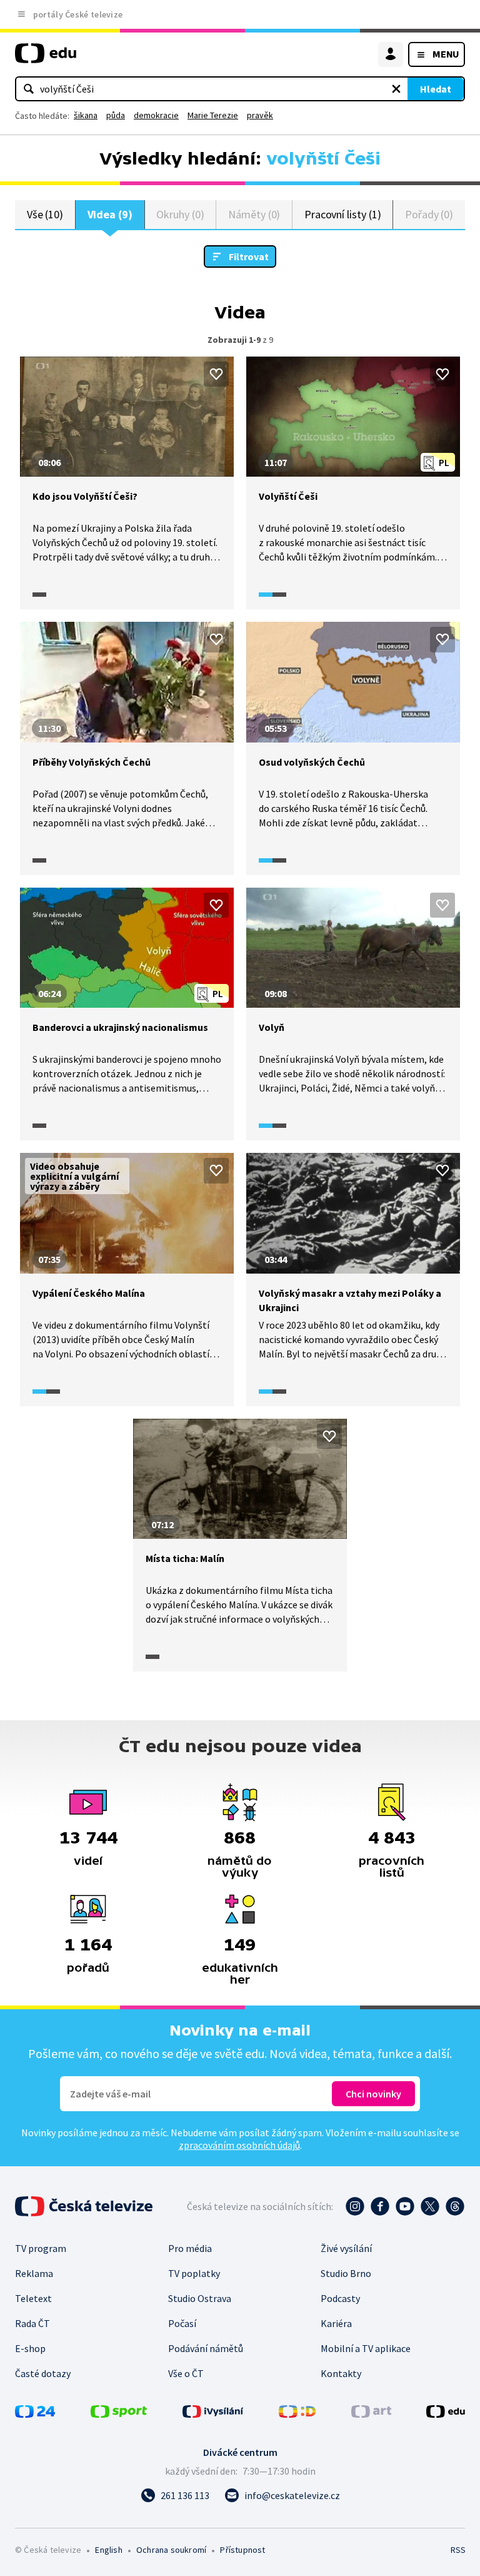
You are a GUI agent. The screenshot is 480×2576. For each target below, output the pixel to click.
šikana (86, 115)
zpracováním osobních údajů (239, 2145)
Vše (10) (45, 214)
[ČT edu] (46, 58)
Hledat (436, 89)
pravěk (260, 115)
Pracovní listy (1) (343, 214)
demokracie (156, 115)
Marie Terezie (213, 115)
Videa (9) (110, 214)
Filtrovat (249, 256)
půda (116, 115)
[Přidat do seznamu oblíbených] (216, 374)
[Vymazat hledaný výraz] (396, 89)
